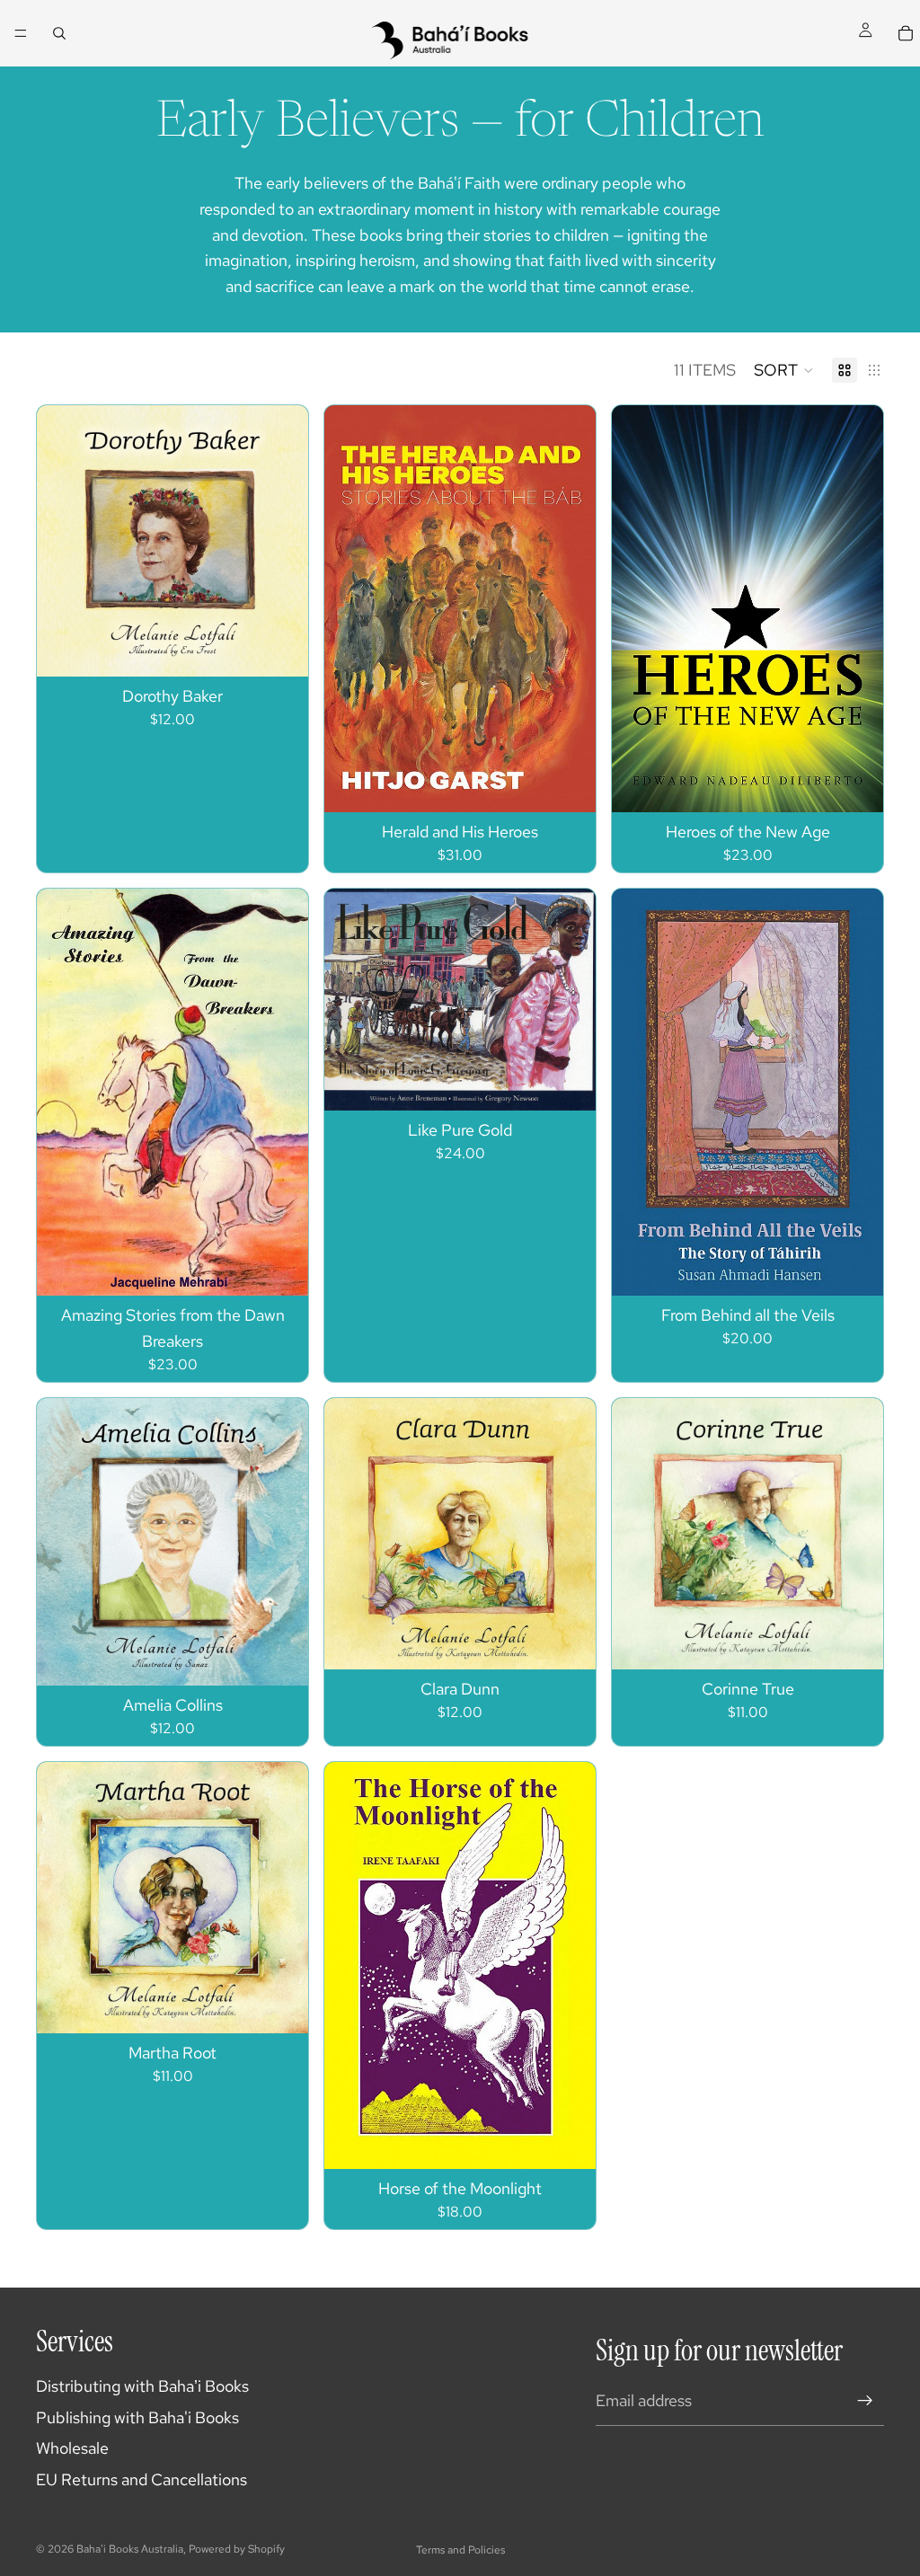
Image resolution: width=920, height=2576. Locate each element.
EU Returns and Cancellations (142, 2479)
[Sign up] (865, 2401)
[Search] (59, 33)
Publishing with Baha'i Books (137, 2417)
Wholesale (72, 2448)
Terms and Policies (460, 2550)
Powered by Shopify (237, 2549)
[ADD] (855, 784)
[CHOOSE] (280, 649)
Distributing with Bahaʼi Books (142, 2386)
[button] (784, 370)
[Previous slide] (64, 1898)
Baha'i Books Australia (130, 2549)
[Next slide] (281, 1898)
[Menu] (21, 33)
